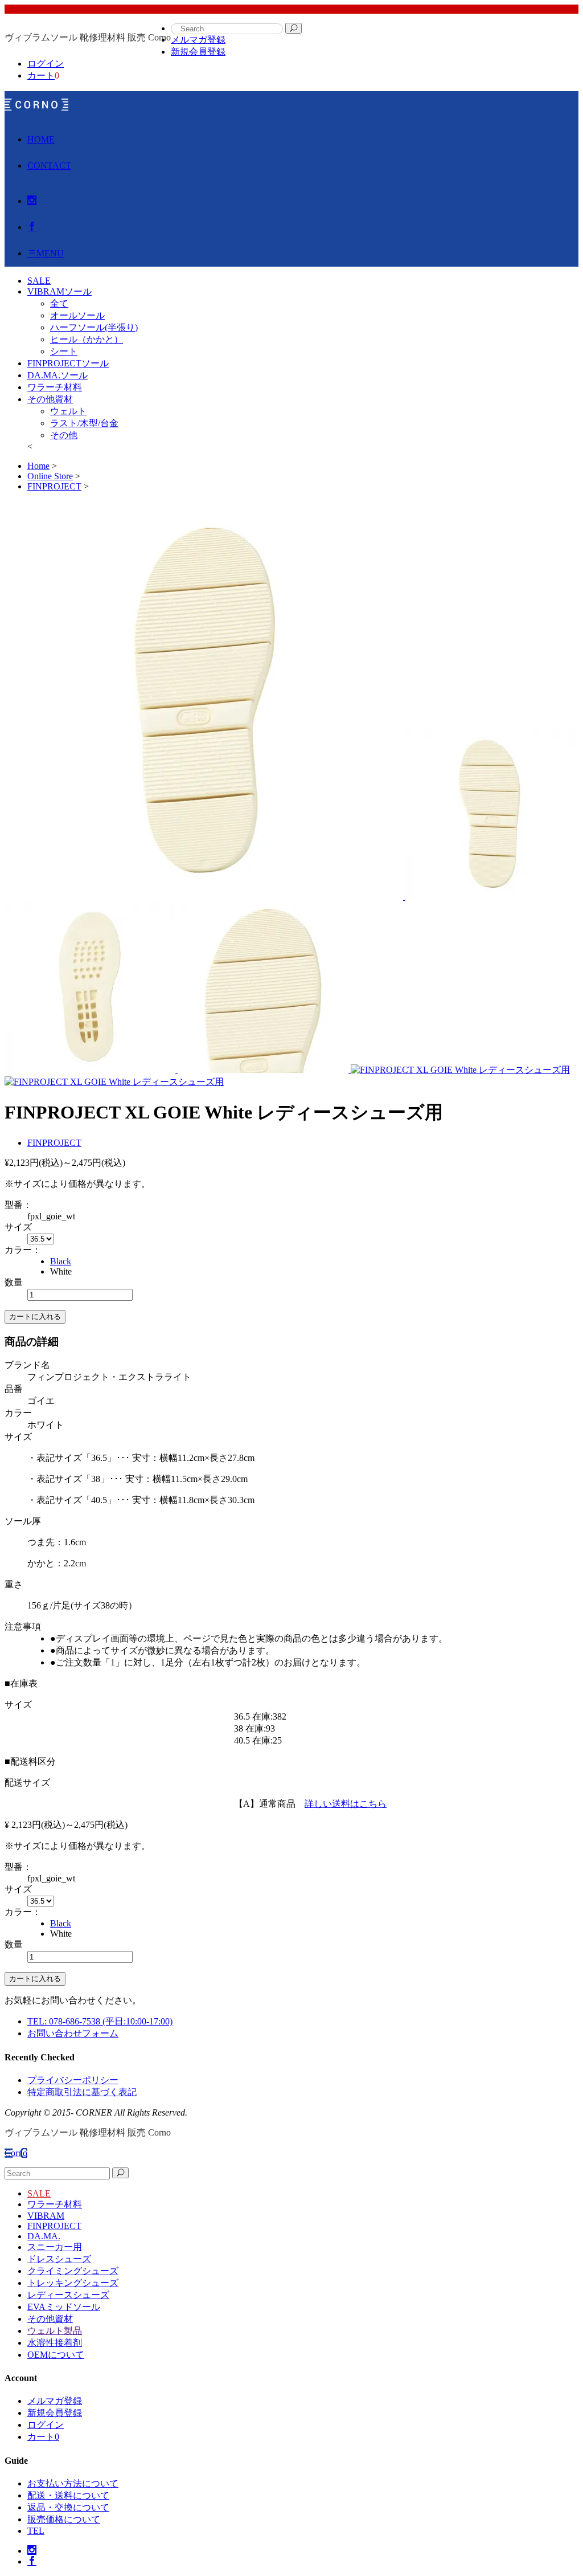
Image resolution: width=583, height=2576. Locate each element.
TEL (36, 2531)
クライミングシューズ (73, 2271)
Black (61, 1261)
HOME (41, 139)
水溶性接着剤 (55, 2343)
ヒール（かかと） (87, 339)
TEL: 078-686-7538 (100, 2021)
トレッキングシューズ (73, 2283)
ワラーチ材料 (55, 387)
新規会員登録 (198, 52)
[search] (293, 28)
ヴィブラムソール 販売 (36, 104)
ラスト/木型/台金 (84, 423)
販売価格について (64, 2519)
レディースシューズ (68, 2295)
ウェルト (68, 411)
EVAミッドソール (64, 2307)
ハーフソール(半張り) (94, 327)
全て (59, 303)
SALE (39, 2193)
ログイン (46, 64)
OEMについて (56, 2355)
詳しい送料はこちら (346, 1804)
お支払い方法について (73, 2483)
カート (41, 75)
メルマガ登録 (198, 40)
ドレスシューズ (59, 2259)
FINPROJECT (54, 1143)
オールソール (77, 315)
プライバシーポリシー (73, 2080)
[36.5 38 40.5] (41, 1238)
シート (64, 351)
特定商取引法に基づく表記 (82, 2092)
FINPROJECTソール (68, 363)
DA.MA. (44, 2236)
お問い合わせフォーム (73, 2033)
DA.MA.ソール (58, 375)
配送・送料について (68, 2495)
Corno (16, 2153)
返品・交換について (68, 2507)
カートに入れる (35, 1316)
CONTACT (49, 166)
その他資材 (50, 399)
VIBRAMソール (59, 291)
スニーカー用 (55, 2247)
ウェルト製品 (55, 2331)
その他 (64, 435)
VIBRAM (46, 2216)
